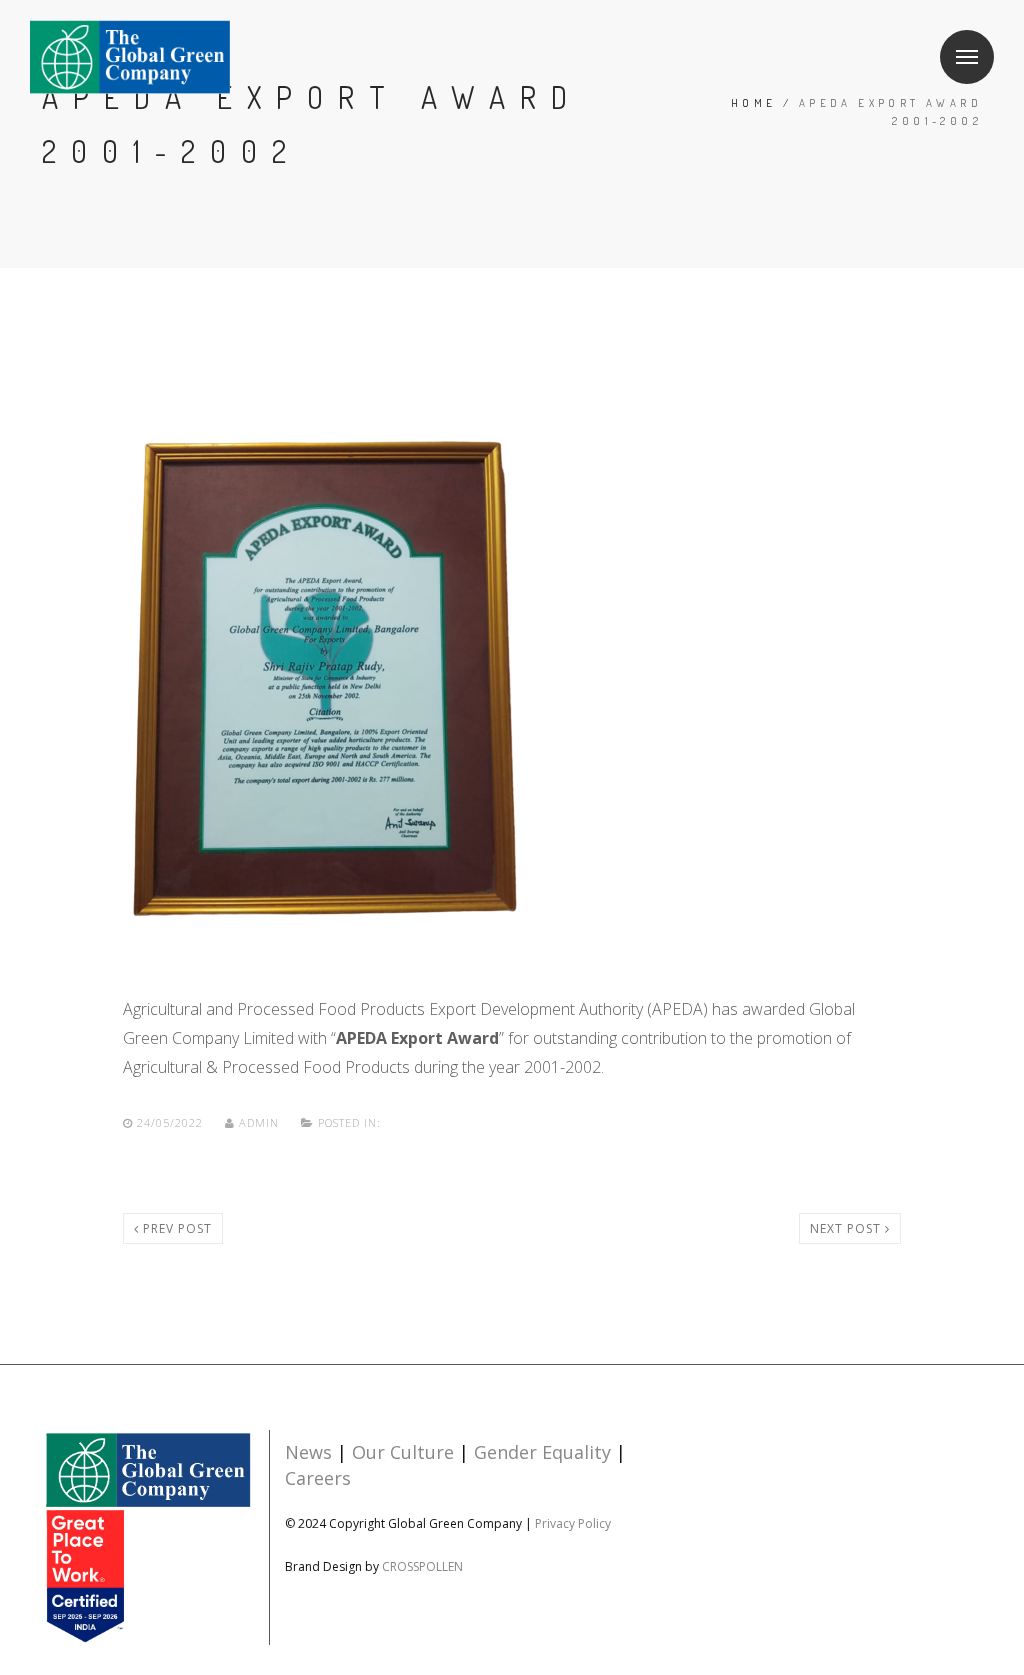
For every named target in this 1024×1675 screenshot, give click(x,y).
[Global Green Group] (147, 1536)
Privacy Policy (573, 1523)
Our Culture (403, 1452)
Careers (318, 1478)
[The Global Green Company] (130, 57)
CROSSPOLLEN (422, 1566)
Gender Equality (542, 1452)
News (308, 1452)
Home (754, 103)
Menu (967, 57)
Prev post (175, 1228)
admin (259, 1122)
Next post (847, 1228)
